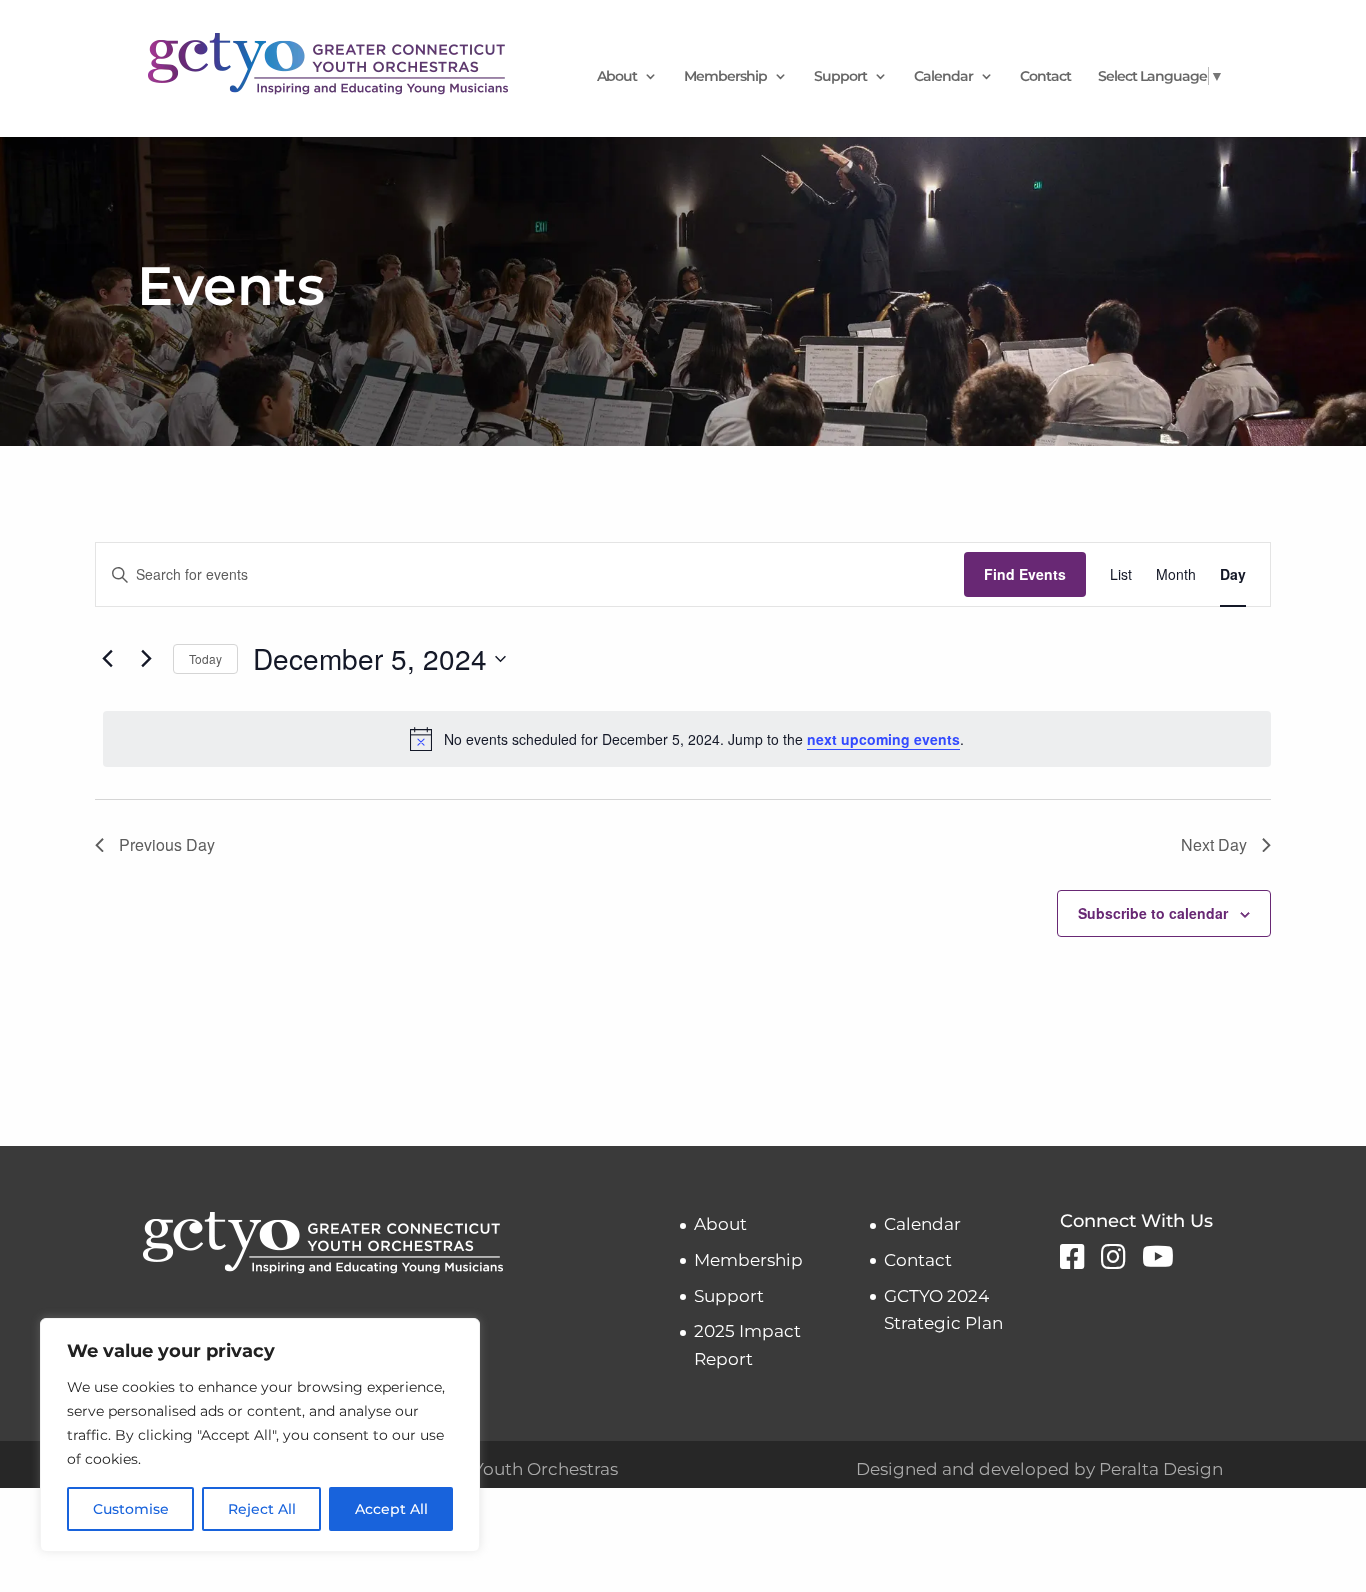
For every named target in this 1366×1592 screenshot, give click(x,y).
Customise (131, 1509)
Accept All (391, 1509)
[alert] (687, 739)
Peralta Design (1161, 1469)
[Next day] (146, 659)
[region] (260, 1435)
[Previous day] (107, 659)
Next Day (1214, 844)
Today (205, 658)
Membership (725, 77)
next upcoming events (883, 739)
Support (840, 77)
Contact (1045, 77)
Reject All (262, 1509)
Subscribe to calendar (1153, 913)
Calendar (943, 77)
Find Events (1025, 574)
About (617, 77)
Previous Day (167, 844)
